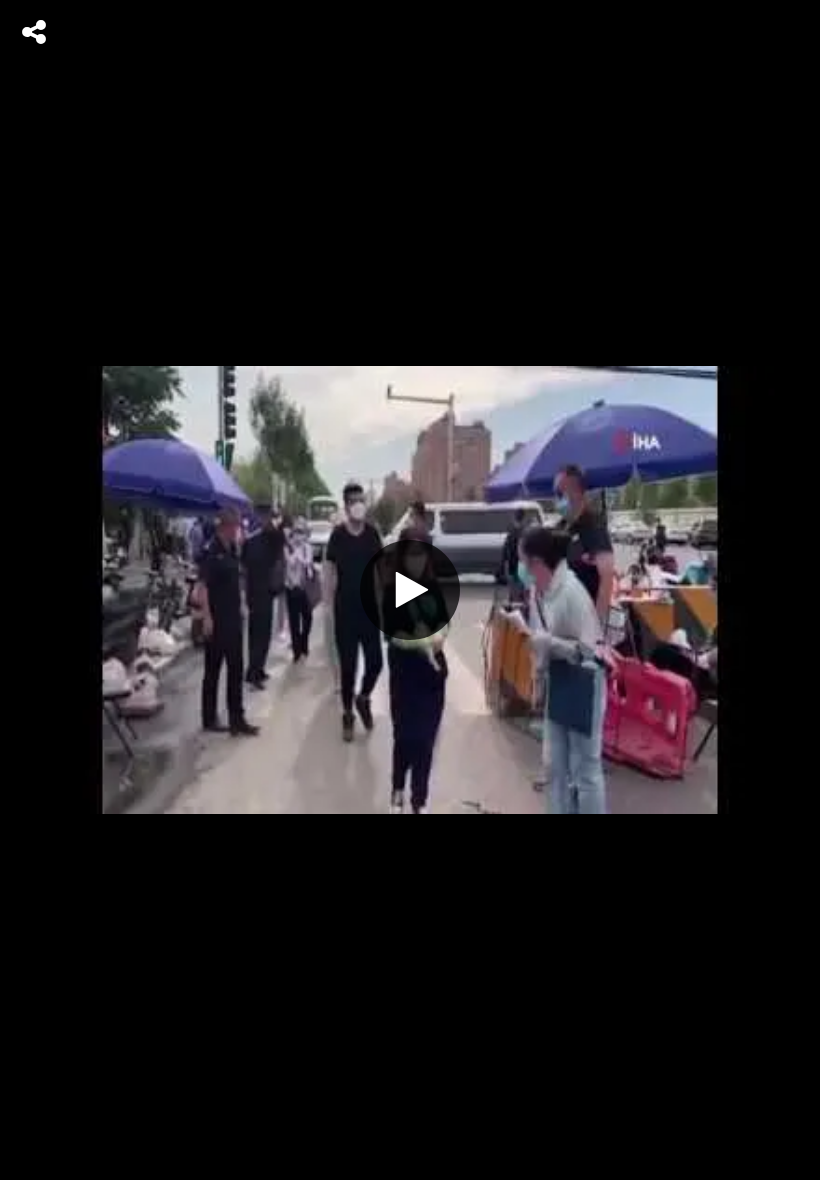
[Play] (410, 590)
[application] (410, 590)
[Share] (34, 32)
